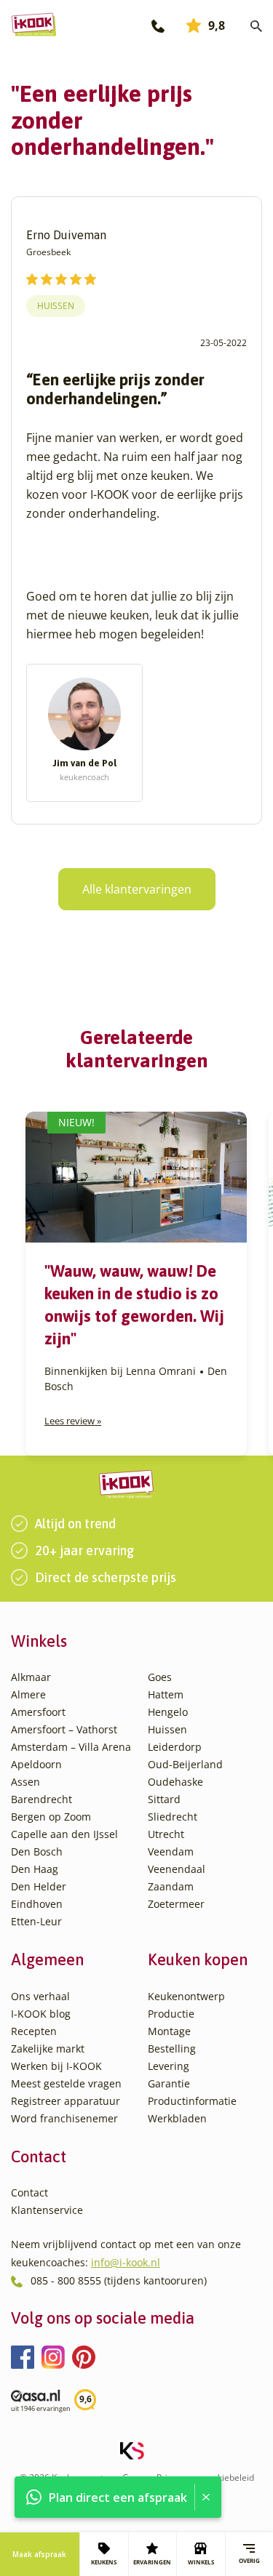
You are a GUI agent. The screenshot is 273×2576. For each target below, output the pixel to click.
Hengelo (168, 1712)
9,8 (217, 25)
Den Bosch (37, 1851)
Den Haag (35, 1869)
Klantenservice (47, 2210)
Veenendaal (177, 1869)
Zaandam (171, 1886)
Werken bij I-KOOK (56, 2066)
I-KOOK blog (41, 2014)
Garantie (169, 2083)
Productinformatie (192, 2101)
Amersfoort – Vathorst (64, 1729)
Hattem (166, 1694)
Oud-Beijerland (185, 1764)
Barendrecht (41, 1799)
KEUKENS (104, 2562)
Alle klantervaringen (137, 889)
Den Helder (39, 1886)
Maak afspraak (39, 2554)
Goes (160, 1677)
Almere (28, 1694)
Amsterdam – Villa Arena (71, 1747)
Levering (169, 2066)
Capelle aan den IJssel (64, 1834)
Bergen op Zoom (51, 1817)
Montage (169, 2031)
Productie (171, 2014)
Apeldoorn (36, 1764)
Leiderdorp (175, 1747)
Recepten (34, 2031)
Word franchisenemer (64, 2118)
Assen (25, 1782)
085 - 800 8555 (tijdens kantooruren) (119, 2280)
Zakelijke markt (48, 2049)
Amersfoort (38, 1712)
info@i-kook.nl (126, 2262)
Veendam (171, 1851)
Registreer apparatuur (66, 2101)
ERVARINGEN (152, 2562)
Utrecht (166, 1834)
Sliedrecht (173, 1817)
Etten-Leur (36, 1921)
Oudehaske (175, 1782)
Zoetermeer (176, 1904)
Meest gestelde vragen (66, 2083)
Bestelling (172, 2049)
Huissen (56, 306)
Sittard (164, 1799)
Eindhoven (37, 1904)
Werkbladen (177, 2118)
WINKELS (201, 2562)
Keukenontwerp (186, 1996)
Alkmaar (31, 1677)
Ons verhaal (40, 1996)
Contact (29, 2192)
